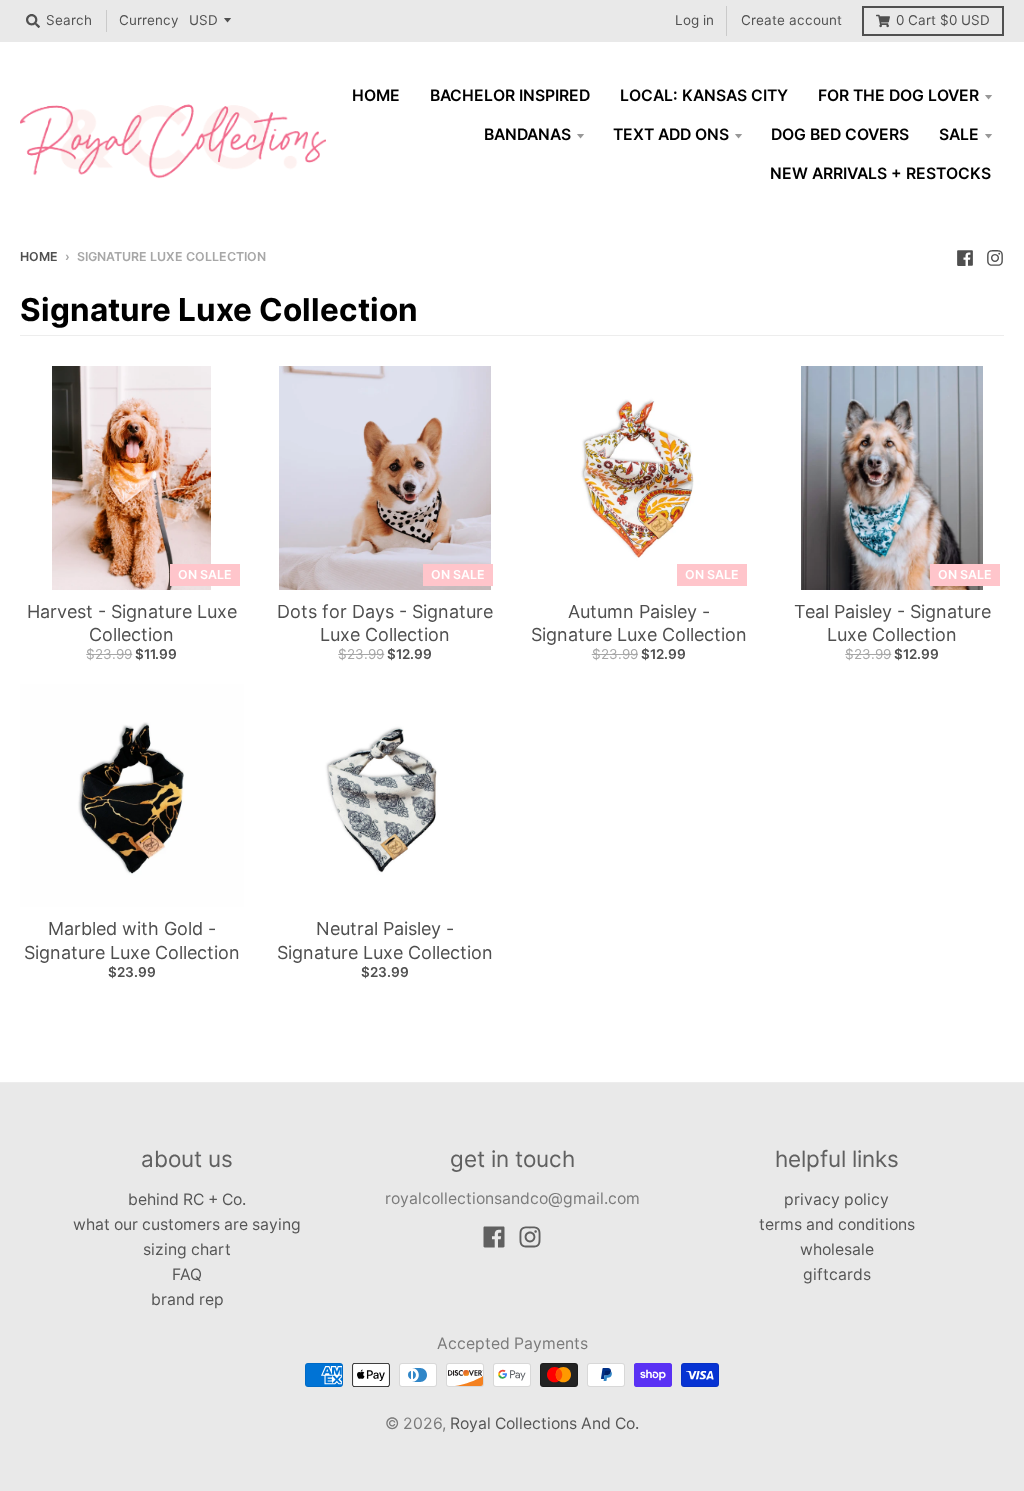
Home (39, 256)
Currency (149, 20)
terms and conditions (837, 1224)
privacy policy (836, 1199)
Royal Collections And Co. (544, 1423)
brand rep (187, 1299)
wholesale (837, 1249)
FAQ (187, 1274)
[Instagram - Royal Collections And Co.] (995, 256)
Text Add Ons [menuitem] (671, 134)
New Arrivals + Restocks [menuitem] (880, 173)
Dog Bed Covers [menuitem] (840, 134)
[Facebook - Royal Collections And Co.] (965, 256)
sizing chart (187, 1249)
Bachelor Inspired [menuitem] (510, 95)
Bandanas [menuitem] (527, 134)
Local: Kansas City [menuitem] (704, 95)
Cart (943, 20)
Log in (694, 20)
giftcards (837, 1274)
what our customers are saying (187, 1224)
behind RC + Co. (187, 1199)
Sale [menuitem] (959, 134)
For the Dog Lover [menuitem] (898, 95)
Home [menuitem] (376, 95)
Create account (791, 20)
